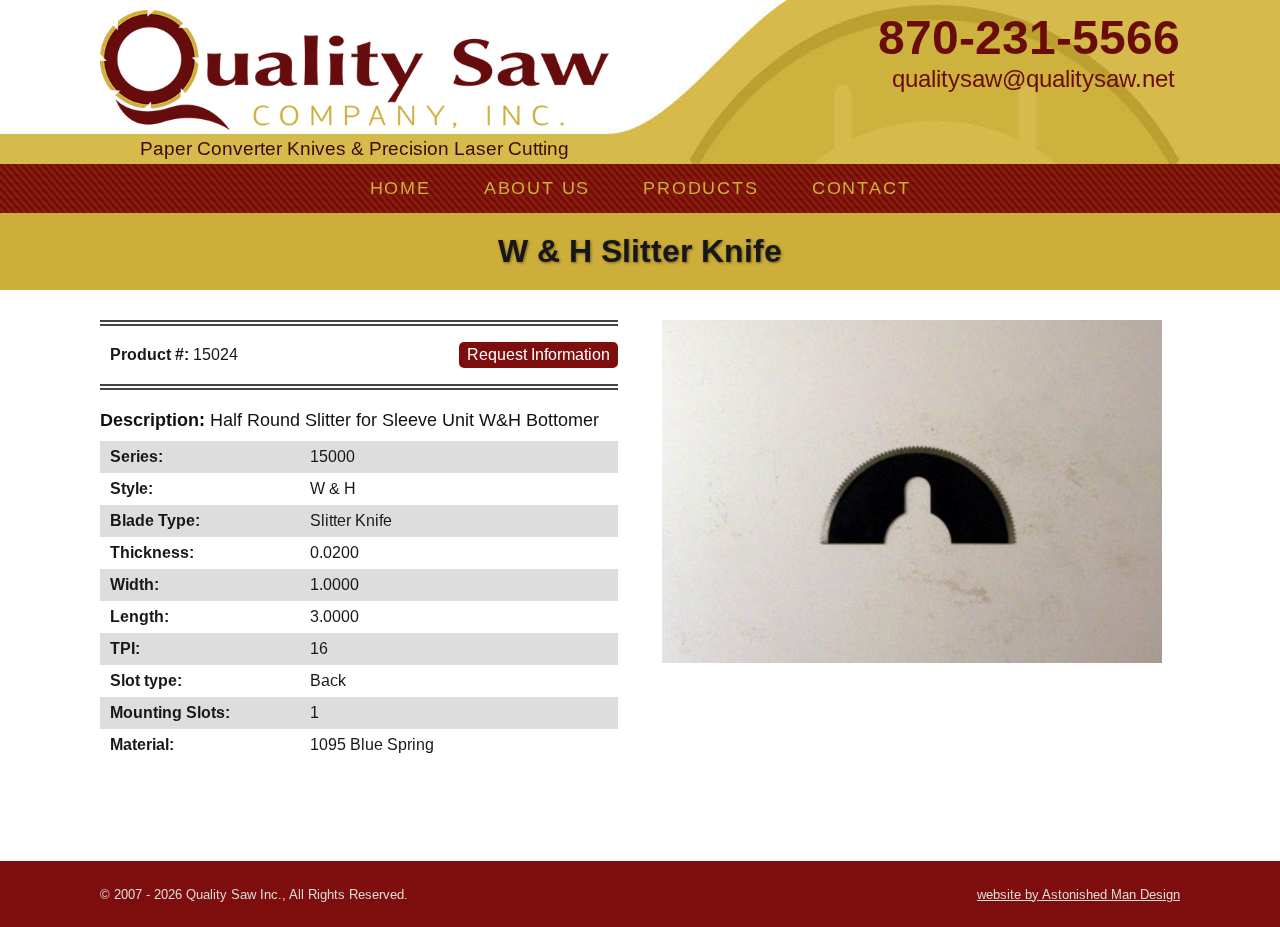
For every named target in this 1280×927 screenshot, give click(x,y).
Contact (861, 188)
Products (700, 188)
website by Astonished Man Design (1078, 894)
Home (400, 188)
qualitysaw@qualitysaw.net (1033, 78)
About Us (537, 188)
